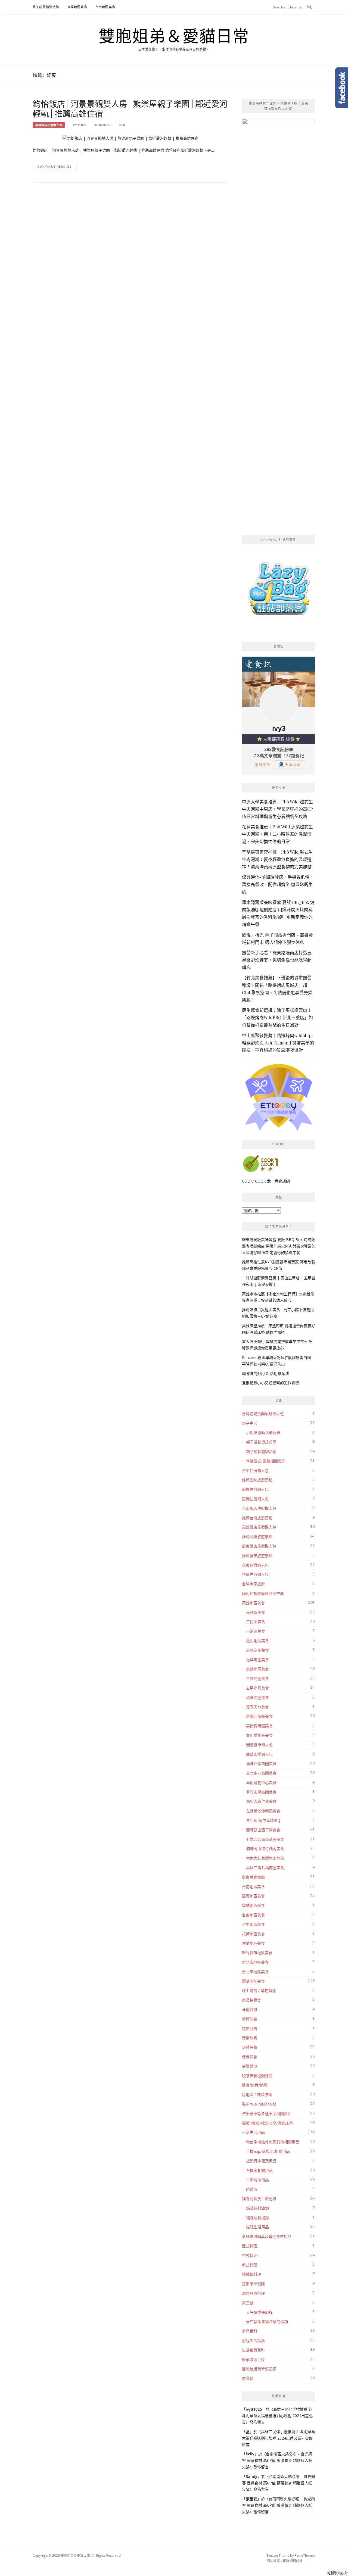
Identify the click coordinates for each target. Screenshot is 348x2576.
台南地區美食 (105, 7)
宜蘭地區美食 (253, 1943)
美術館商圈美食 (259, 1726)
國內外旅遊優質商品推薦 (263, 1593)
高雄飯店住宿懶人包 (49, 125)
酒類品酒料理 (253, 2293)
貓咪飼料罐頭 (257, 2208)
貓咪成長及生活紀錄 (259, 2199)
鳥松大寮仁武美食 (261, 1801)
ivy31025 (79, 125)
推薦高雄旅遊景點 (257, 1537)
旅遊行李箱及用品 (261, 2161)
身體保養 (250, 2047)
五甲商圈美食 (257, 1688)
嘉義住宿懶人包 (255, 1499)
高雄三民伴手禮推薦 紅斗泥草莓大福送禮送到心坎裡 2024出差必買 (277, 2416)
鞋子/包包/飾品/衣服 (259, 2104)
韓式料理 (250, 2265)
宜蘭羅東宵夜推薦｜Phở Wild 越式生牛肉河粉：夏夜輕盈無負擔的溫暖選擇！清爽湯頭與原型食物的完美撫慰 (277, 859)
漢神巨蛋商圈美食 (261, 1763)
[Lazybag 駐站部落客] (279, 591)
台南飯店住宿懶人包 (259, 1508)
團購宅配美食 (253, 1981)
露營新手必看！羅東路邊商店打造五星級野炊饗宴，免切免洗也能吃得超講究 (277, 960)
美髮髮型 (250, 2066)
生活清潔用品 (257, 2180)
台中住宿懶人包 (255, 1471)
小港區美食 (256, 1631)
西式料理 (250, 2246)
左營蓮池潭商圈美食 (263, 1811)
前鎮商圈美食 (257, 1669)
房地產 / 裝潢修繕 (257, 2095)
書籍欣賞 (250, 2019)
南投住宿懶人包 (255, 1489)
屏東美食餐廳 (253, 1877)
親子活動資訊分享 (261, 1442)
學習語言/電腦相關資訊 (266, 1461)
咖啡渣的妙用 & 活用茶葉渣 (265, 1373)
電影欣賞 (250, 2028)
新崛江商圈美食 (259, 1716)
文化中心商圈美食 (261, 1773)
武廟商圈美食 (257, 1697)
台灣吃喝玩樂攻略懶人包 (263, 1414)
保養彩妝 (250, 2057)
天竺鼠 (248, 2303)
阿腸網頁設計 (293, 2561)
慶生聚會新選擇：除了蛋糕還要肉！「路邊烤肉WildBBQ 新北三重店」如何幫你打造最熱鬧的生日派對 (277, 1017)
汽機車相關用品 (259, 2170)
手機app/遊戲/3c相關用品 (268, 2151)
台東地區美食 (253, 1915)
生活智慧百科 (253, 2350)
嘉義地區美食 (253, 1896)
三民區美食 (256, 1622)
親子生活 (250, 1423)
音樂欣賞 (250, 2038)
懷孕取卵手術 (253, 2360)
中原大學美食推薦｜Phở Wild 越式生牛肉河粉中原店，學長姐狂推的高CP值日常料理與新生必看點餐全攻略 (277, 809)
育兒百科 (250, 2331)
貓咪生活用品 (257, 2227)
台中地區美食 (253, 1924)
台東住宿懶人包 (255, 1565)
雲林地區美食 (253, 1905)
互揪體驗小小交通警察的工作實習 (271, 1383)
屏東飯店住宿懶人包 (259, 1546)
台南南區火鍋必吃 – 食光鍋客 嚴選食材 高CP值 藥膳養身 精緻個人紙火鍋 (277, 2460)
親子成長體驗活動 (46, 7)
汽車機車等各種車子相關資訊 (267, 2114)
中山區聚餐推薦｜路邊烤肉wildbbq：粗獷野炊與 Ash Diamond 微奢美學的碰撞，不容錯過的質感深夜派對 (278, 1043)
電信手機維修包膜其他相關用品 (273, 2142)
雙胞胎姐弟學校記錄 (259, 2369)
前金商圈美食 (257, 1650)
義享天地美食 (257, 1707)
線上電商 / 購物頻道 (259, 1990)
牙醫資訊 (250, 2009)
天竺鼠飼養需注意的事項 (267, 2321)
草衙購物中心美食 (261, 1783)
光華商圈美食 (257, 1660)
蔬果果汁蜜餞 (253, 2284)
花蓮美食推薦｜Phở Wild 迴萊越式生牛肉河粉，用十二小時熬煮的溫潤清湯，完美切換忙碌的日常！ (277, 834)
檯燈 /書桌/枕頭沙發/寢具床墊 (267, 2123)
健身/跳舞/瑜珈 (255, 2085)
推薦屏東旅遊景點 (257, 1556)
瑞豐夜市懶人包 (259, 1745)
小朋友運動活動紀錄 (263, 1432)
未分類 (248, 2378)
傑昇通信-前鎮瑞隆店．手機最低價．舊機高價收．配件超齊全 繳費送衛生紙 (278, 884)
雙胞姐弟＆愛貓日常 (174, 36)
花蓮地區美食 (253, 1934)
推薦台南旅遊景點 (257, 1518)
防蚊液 (252, 2189)
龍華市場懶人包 (259, 1754)
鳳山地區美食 (257, 1641)
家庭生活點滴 (253, 2340)
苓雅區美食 (256, 1612)
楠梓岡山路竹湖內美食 (265, 1849)
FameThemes (305, 2555)
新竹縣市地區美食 (257, 1953)
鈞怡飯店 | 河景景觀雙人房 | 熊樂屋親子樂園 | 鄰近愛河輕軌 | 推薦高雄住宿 (130, 108)
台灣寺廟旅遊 (253, 1584)
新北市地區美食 (255, 1962)
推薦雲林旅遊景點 (257, 1480)
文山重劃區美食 (259, 1735)
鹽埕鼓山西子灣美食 (263, 1830)
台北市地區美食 (255, 1972)
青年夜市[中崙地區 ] (263, 1820)
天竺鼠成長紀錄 (259, 2312)
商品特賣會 (251, 2000)
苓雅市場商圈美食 (261, 1792)
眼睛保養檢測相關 (257, 2076)
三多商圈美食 (257, 1678)
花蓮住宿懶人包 (255, 1574)
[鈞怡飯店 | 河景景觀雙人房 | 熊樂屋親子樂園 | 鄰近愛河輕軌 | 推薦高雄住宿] (130, 138)
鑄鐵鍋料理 (251, 2274)
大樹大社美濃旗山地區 (265, 1858)
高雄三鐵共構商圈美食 (265, 1868)
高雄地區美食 (77, 7)
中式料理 (250, 2255)
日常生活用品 (253, 2132)
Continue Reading (55, 166)
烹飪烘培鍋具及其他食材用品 (267, 2236)
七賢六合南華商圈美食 (265, 1839)
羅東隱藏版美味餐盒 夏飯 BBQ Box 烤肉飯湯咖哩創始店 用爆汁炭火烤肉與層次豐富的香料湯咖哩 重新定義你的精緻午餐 (279, 1246)
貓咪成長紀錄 (257, 2218)
